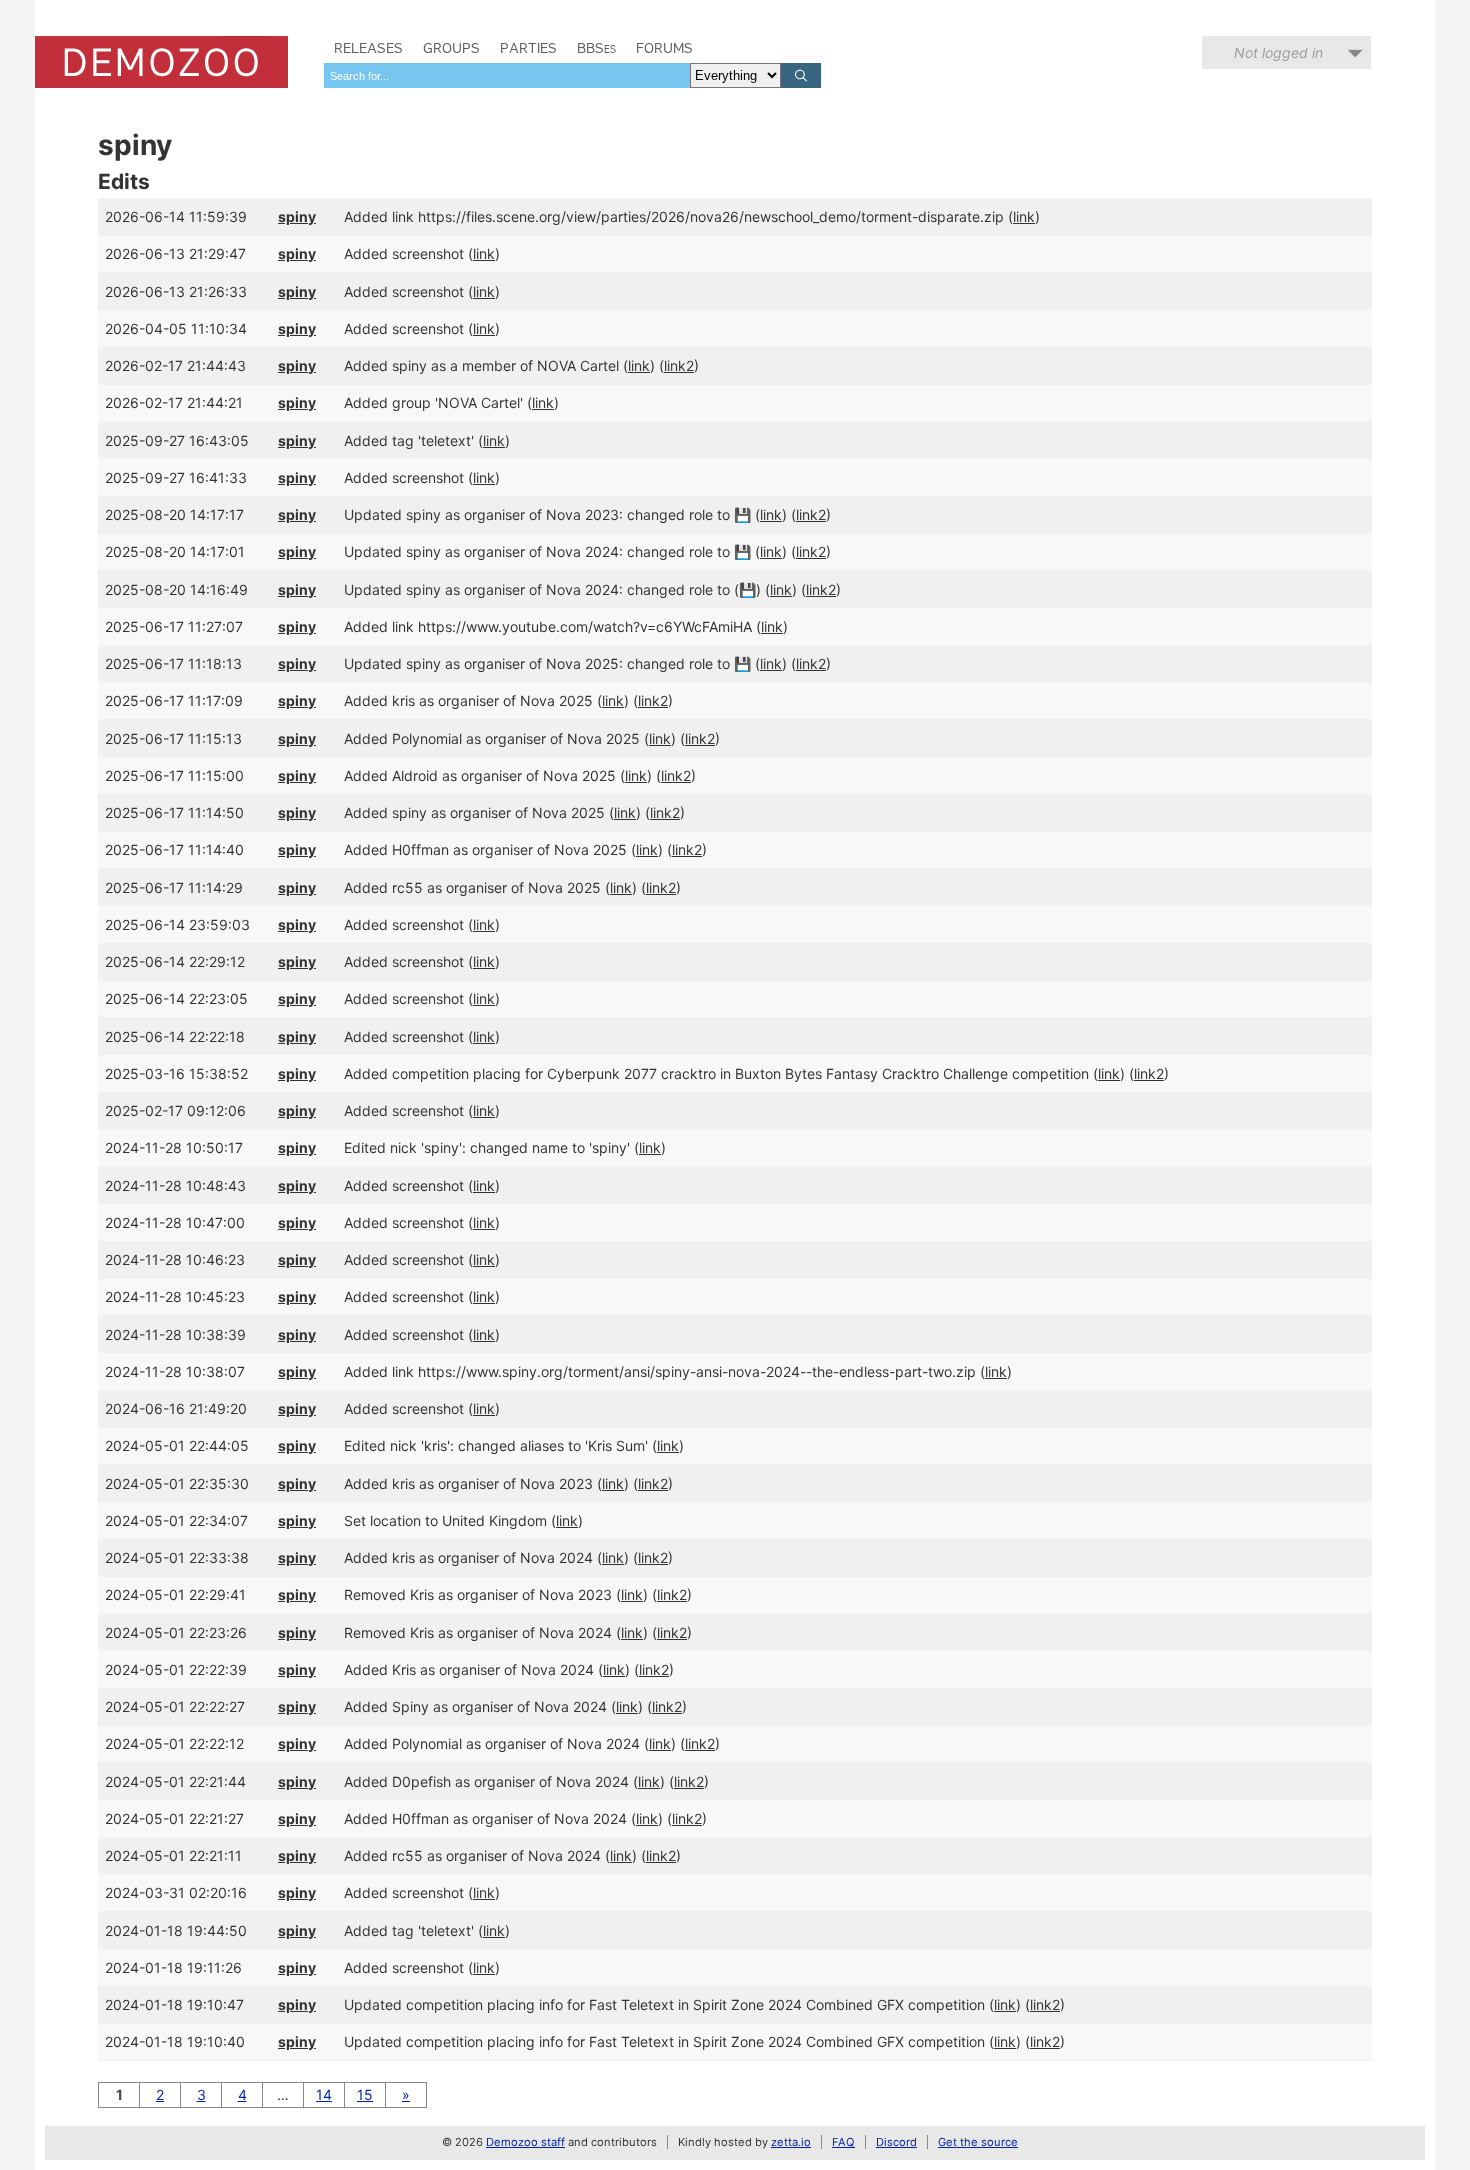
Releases (368, 48)
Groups (451, 48)
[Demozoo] (161, 62)
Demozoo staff (525, 2142)
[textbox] (507, 75)
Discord (896, 2142)
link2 (679, 365)
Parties (528, 48)
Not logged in (1278, 52)
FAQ (843, 2142)
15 (365, 2094)
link (1024, 216)
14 (324, 2094)
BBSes (596, 48)
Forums (664, 48)
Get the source (978, 2142)
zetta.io (791, 2142)
